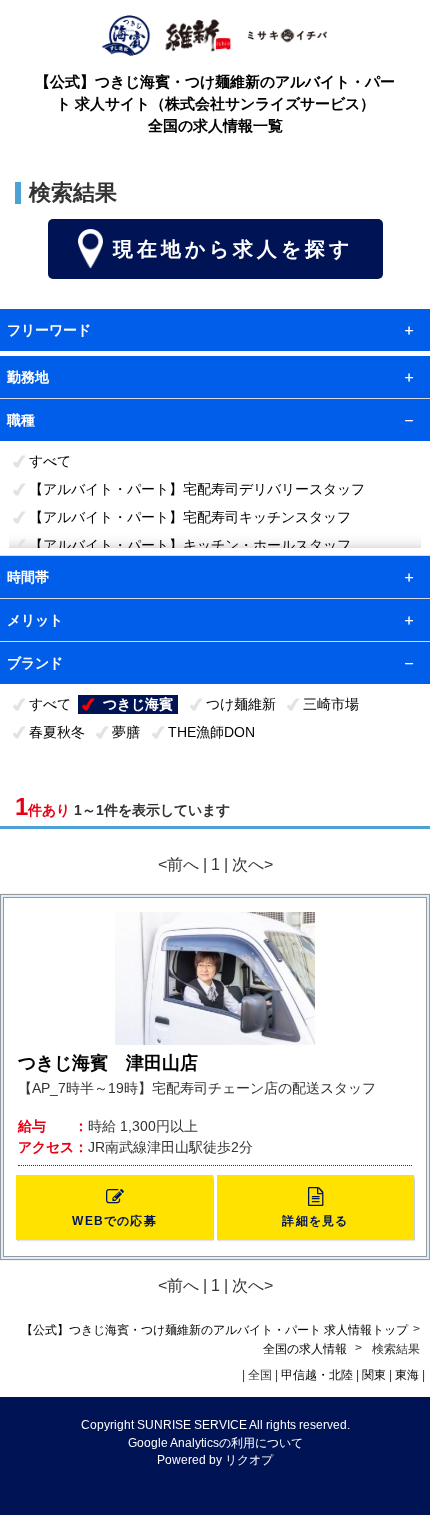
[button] (114, 1207)
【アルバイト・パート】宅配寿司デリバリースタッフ (197, 489)
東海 (407, 1375)
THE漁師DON (211, 732)
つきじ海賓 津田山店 (108, 1063)
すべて (50, 461)
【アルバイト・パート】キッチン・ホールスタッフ (190, 545)
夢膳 (126, 732)
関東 (374, 1375)
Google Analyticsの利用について (215, 1443)
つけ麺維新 (241, 704)
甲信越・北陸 (317, 1375)
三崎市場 (331, 704)
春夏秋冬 (57, 732)
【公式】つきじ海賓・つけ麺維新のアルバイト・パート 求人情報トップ (214, 1330)
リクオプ (249, 1460)
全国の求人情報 (306, 1349)
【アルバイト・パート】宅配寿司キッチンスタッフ (190, 517)
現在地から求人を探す (233, 249)
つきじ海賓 (138, 704)
